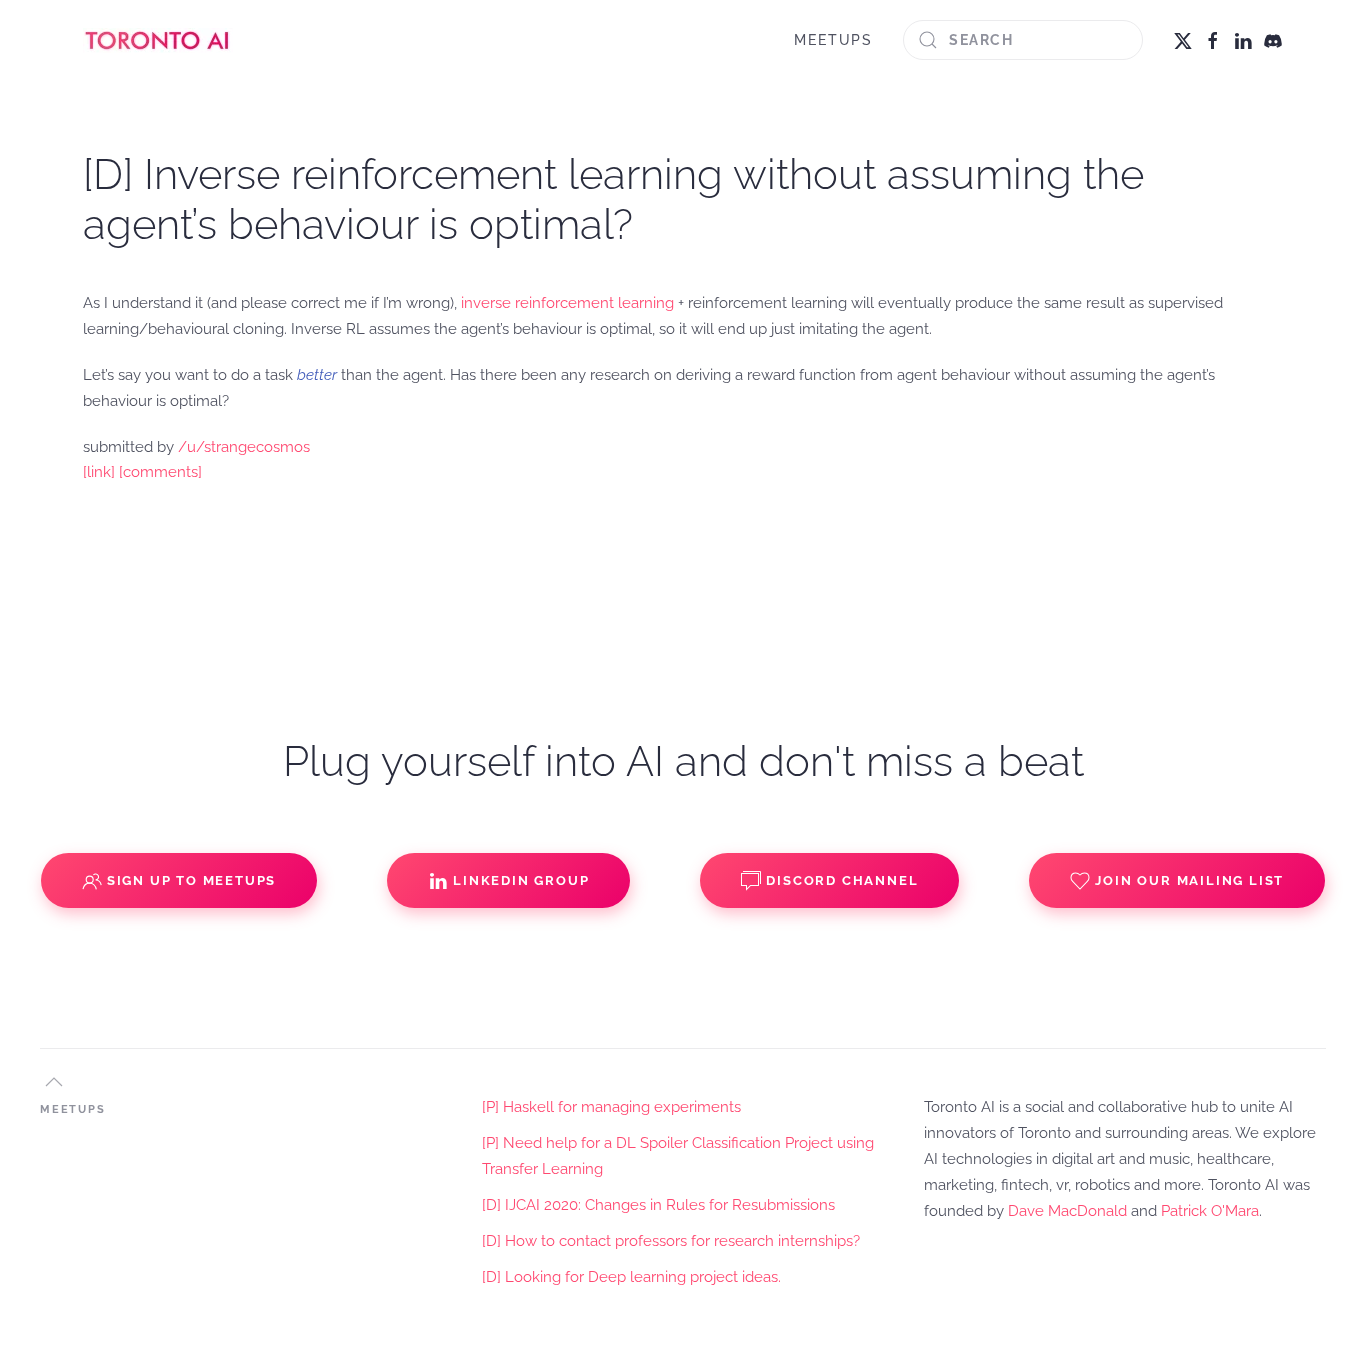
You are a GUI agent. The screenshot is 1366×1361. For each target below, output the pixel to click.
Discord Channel (842, 880)
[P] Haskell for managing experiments (611, 1107)
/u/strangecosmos (244, 447)
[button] (54, 1082)
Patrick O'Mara (1210, 1211)
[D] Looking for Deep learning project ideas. (631, 1277)
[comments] (160, 472)
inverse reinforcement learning (567, 303)
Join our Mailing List (1189, 880)
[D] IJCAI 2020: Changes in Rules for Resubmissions (658, 1205)
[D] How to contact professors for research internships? (671, 1241)
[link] (99, 472)
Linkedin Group (521, 880)
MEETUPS (833, 40)
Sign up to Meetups (191, 880)
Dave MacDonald (1067, 1211)
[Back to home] (158, 40)
